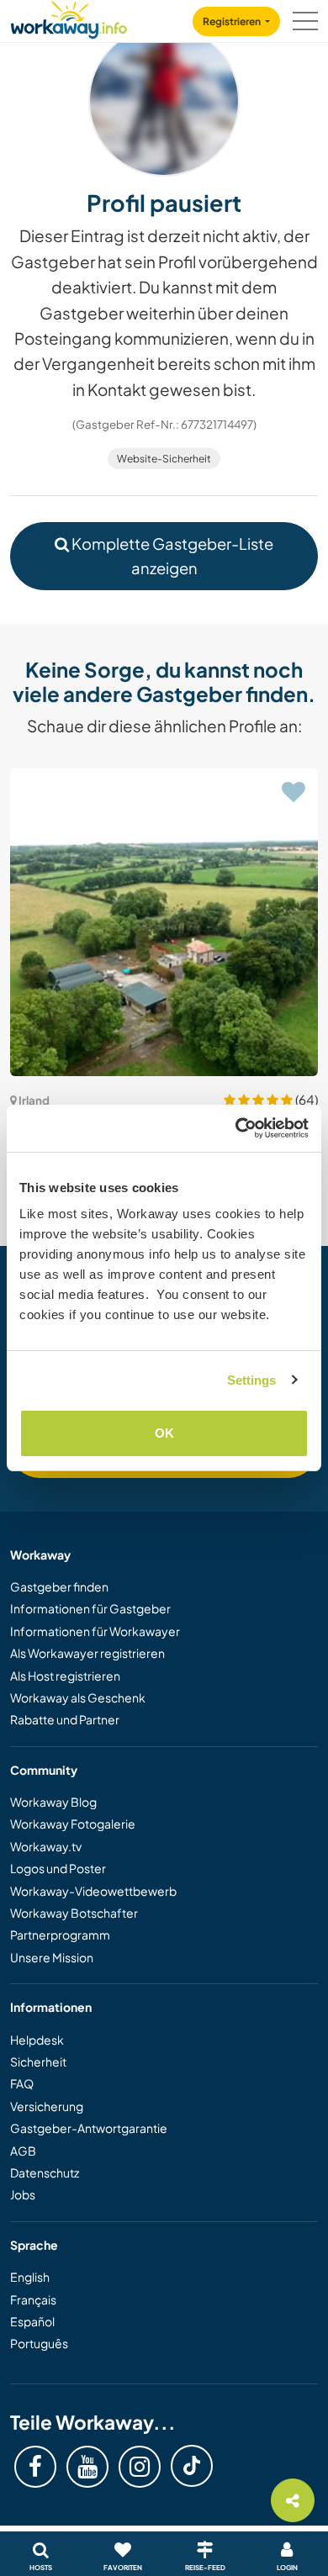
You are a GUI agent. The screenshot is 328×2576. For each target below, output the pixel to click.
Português (39, 2343)
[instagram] (140, 2467)
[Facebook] (35, 2467)
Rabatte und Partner (65, 1719)
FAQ (22, 2083)
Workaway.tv (46, 1846)
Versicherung (47, 2106)
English (30, 2277)
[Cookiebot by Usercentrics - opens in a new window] (236, 1128)
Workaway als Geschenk (78, 1697)
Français (33, 2299)
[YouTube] (87, 2467)
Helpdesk (37, 2040)
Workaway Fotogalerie (73, 1824)
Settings (252, 1380)
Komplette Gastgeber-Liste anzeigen (171, 556)
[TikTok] (192, 2466)
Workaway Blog (53, 1802)
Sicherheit (38, 2061)
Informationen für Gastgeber (90, 1608)
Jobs (23, 2194)
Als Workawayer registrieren (87, 1653)
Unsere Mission (52, 1957)
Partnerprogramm (60, 1935)
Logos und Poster (58, 1868)
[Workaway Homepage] (69, 17)
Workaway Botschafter (74, 1913)
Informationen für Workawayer (95, 1631)
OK (164, 1433)
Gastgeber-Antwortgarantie (89, 2128)
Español (32, 2321)
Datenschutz (45, 2172)
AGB (23, 2151)
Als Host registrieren (65, 1676)
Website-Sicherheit (164, 459)
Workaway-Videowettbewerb (93, 1891)
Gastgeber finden (59, 1586)
